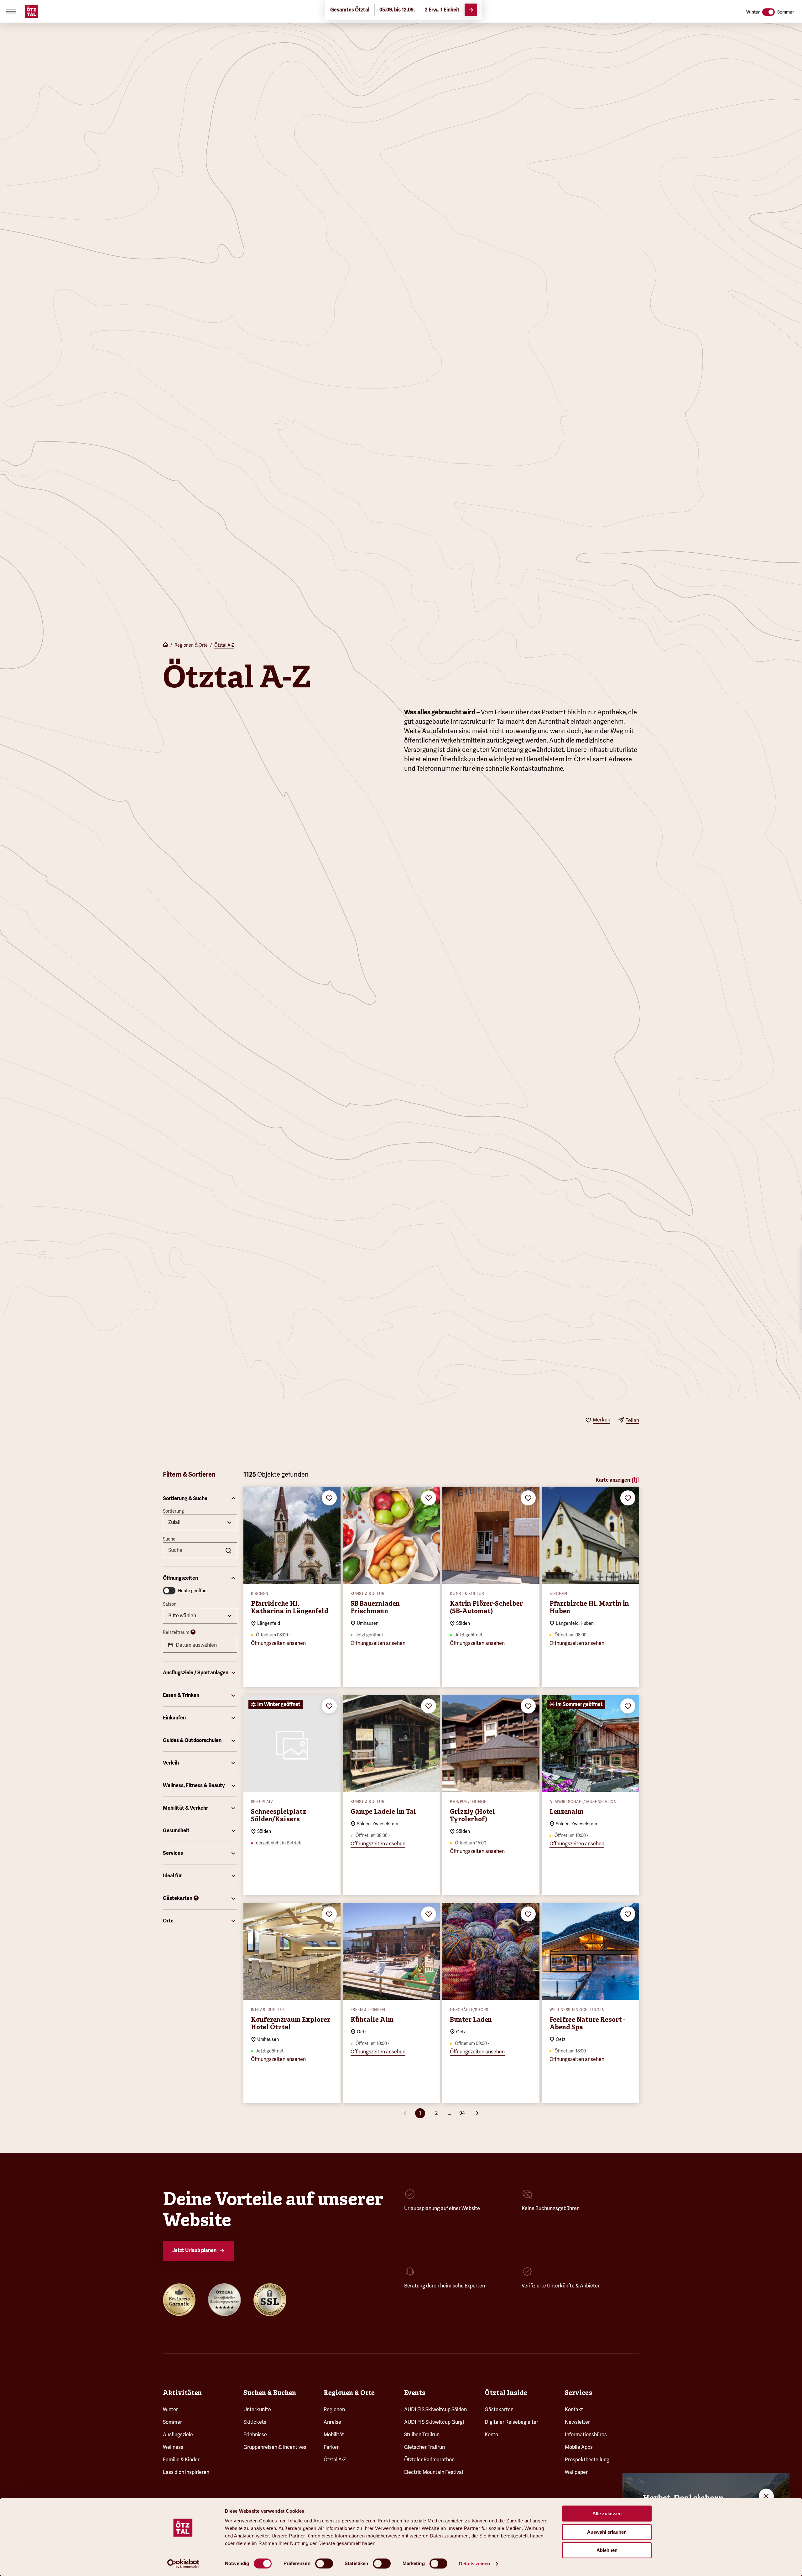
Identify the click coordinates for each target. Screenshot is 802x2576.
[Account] (793, 9)
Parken (332, 2447)
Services (578, 2393)
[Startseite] (165, 645)
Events (415, 2393)
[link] (444, 9)
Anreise (150, 9)
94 (462, 2113)
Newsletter (577, 2422)
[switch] (324, 2563)
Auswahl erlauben (607, 2532)
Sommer (172, 2422)
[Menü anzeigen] (11, 29)
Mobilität (334, 2435)
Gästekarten (499, 2409)
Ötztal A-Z (224, 645)
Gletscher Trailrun (424, 2447)
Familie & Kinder (181, 2460)
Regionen (334, 2409)
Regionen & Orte (191, 645)
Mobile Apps (579, 2447)
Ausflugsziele (178, 2435)
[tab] (364, 9)
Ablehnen (607, 2550)
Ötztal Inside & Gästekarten (100, 9)
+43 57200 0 (46, 9)
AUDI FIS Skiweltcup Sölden (435, 2409)
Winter (170, 2409)
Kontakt (574, 2409)
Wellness (173, 2447)
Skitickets (255, 2422)
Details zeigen (474, 2564)
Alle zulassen (607, 2513)
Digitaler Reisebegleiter (511, 2422)
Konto (491, 2435)
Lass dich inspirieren (186, 2472)
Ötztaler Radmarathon (429, 2460)
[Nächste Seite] (477, 2113)
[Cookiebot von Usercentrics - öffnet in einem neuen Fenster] (183, 2564)
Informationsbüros (586, 2435)
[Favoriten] (781, 9)
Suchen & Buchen (270, 2393)
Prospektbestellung (587, 2460)
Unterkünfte (257, 2409)
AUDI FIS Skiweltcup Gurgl (434, 2422)
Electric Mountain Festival (434, 2472)
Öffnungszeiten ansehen (278, 1643)
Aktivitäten (182, 2393)
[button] (200, 1499)
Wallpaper (576, 2472)
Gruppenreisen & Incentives (275, 2447)
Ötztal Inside (506, 2393)
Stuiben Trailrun (422, 2435)
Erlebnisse (255, 2435)
